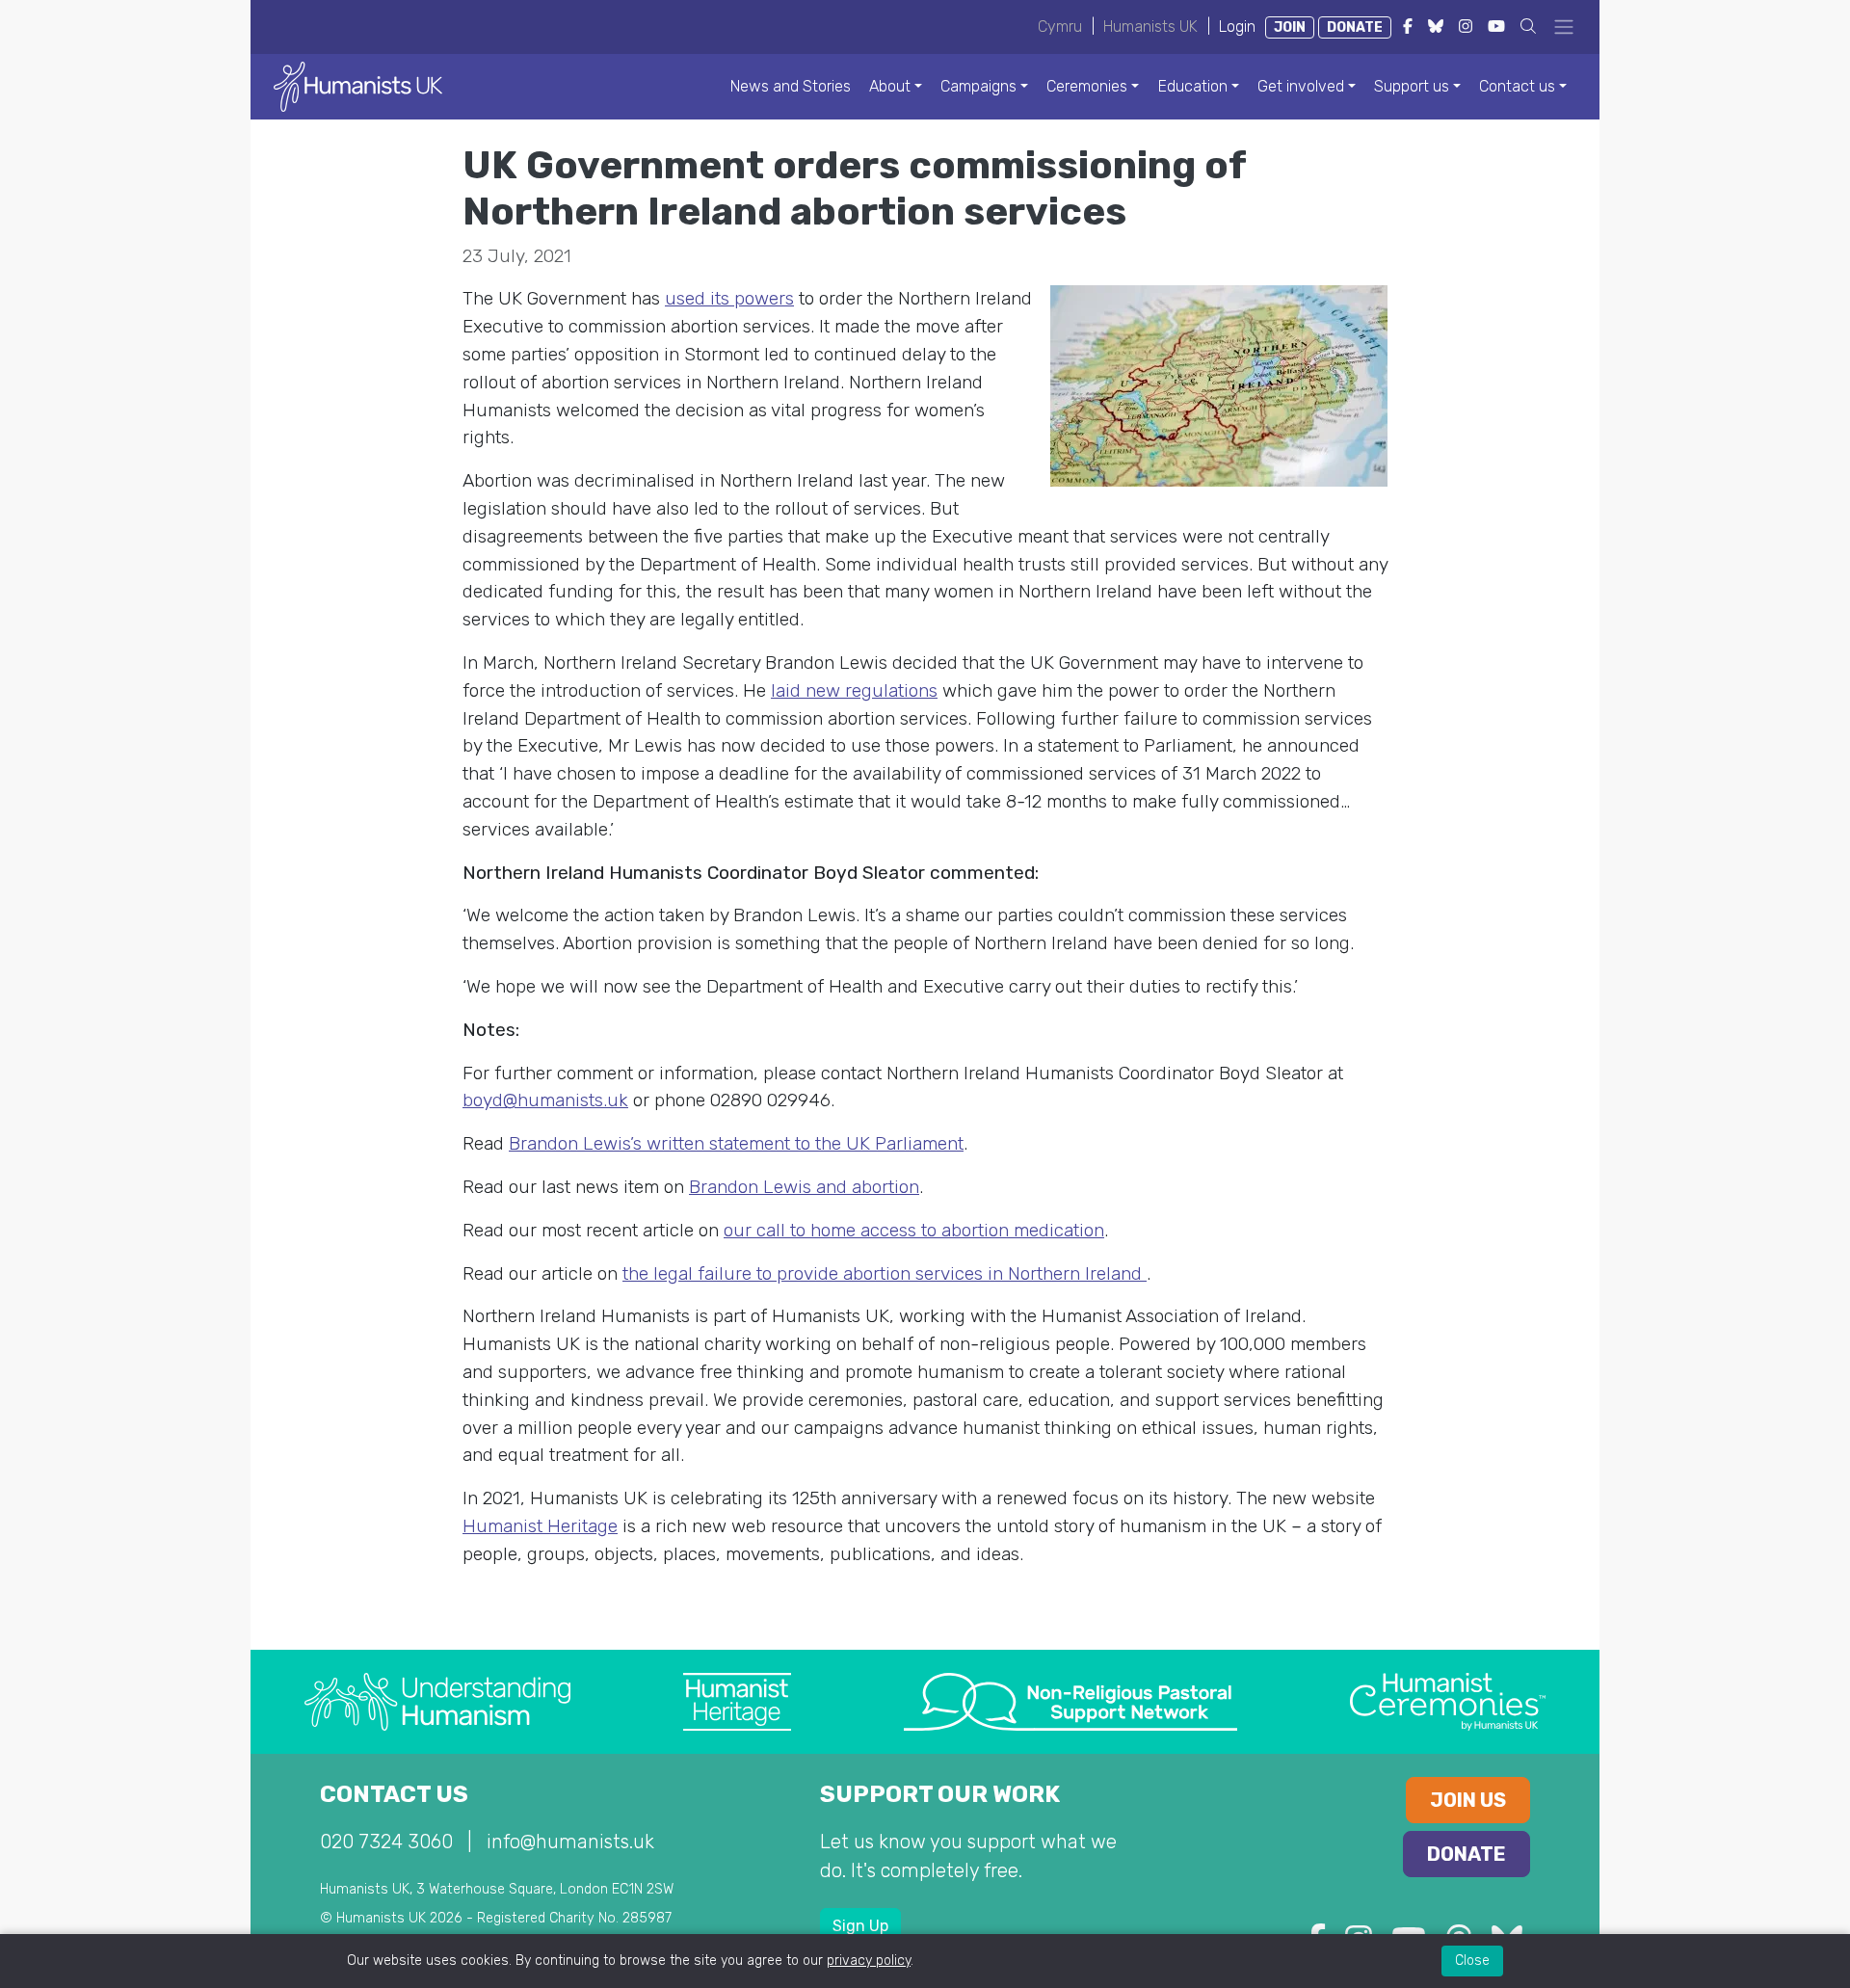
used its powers (729, 298)
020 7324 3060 (386, 1842)
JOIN (1290, 27)
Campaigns (978, 86)
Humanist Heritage (540, 1526)
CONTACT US (394, 1794)
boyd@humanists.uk (545, 1100)
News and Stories (791, 86)
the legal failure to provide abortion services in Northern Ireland (885, 1273)
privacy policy (869, 1961)
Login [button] (1237, 27)
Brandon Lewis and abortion (804, 1187)
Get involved (1301, 86)
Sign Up (860, 1926)
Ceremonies (1087, 86)
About (890, 86)
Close (1472, 1961)
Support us (1412, 86)
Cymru (1060, 27)
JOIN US (1468, 1800)
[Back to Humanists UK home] (358, 85)
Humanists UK (1150, 27)
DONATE (1355, 27)
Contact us (1517, 86)
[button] (1528, 27)
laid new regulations (854, 690)
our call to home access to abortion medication (914, 1230)
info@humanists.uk (570, 1842)
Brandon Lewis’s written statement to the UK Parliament (736, 1143)
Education (1193, 86)
